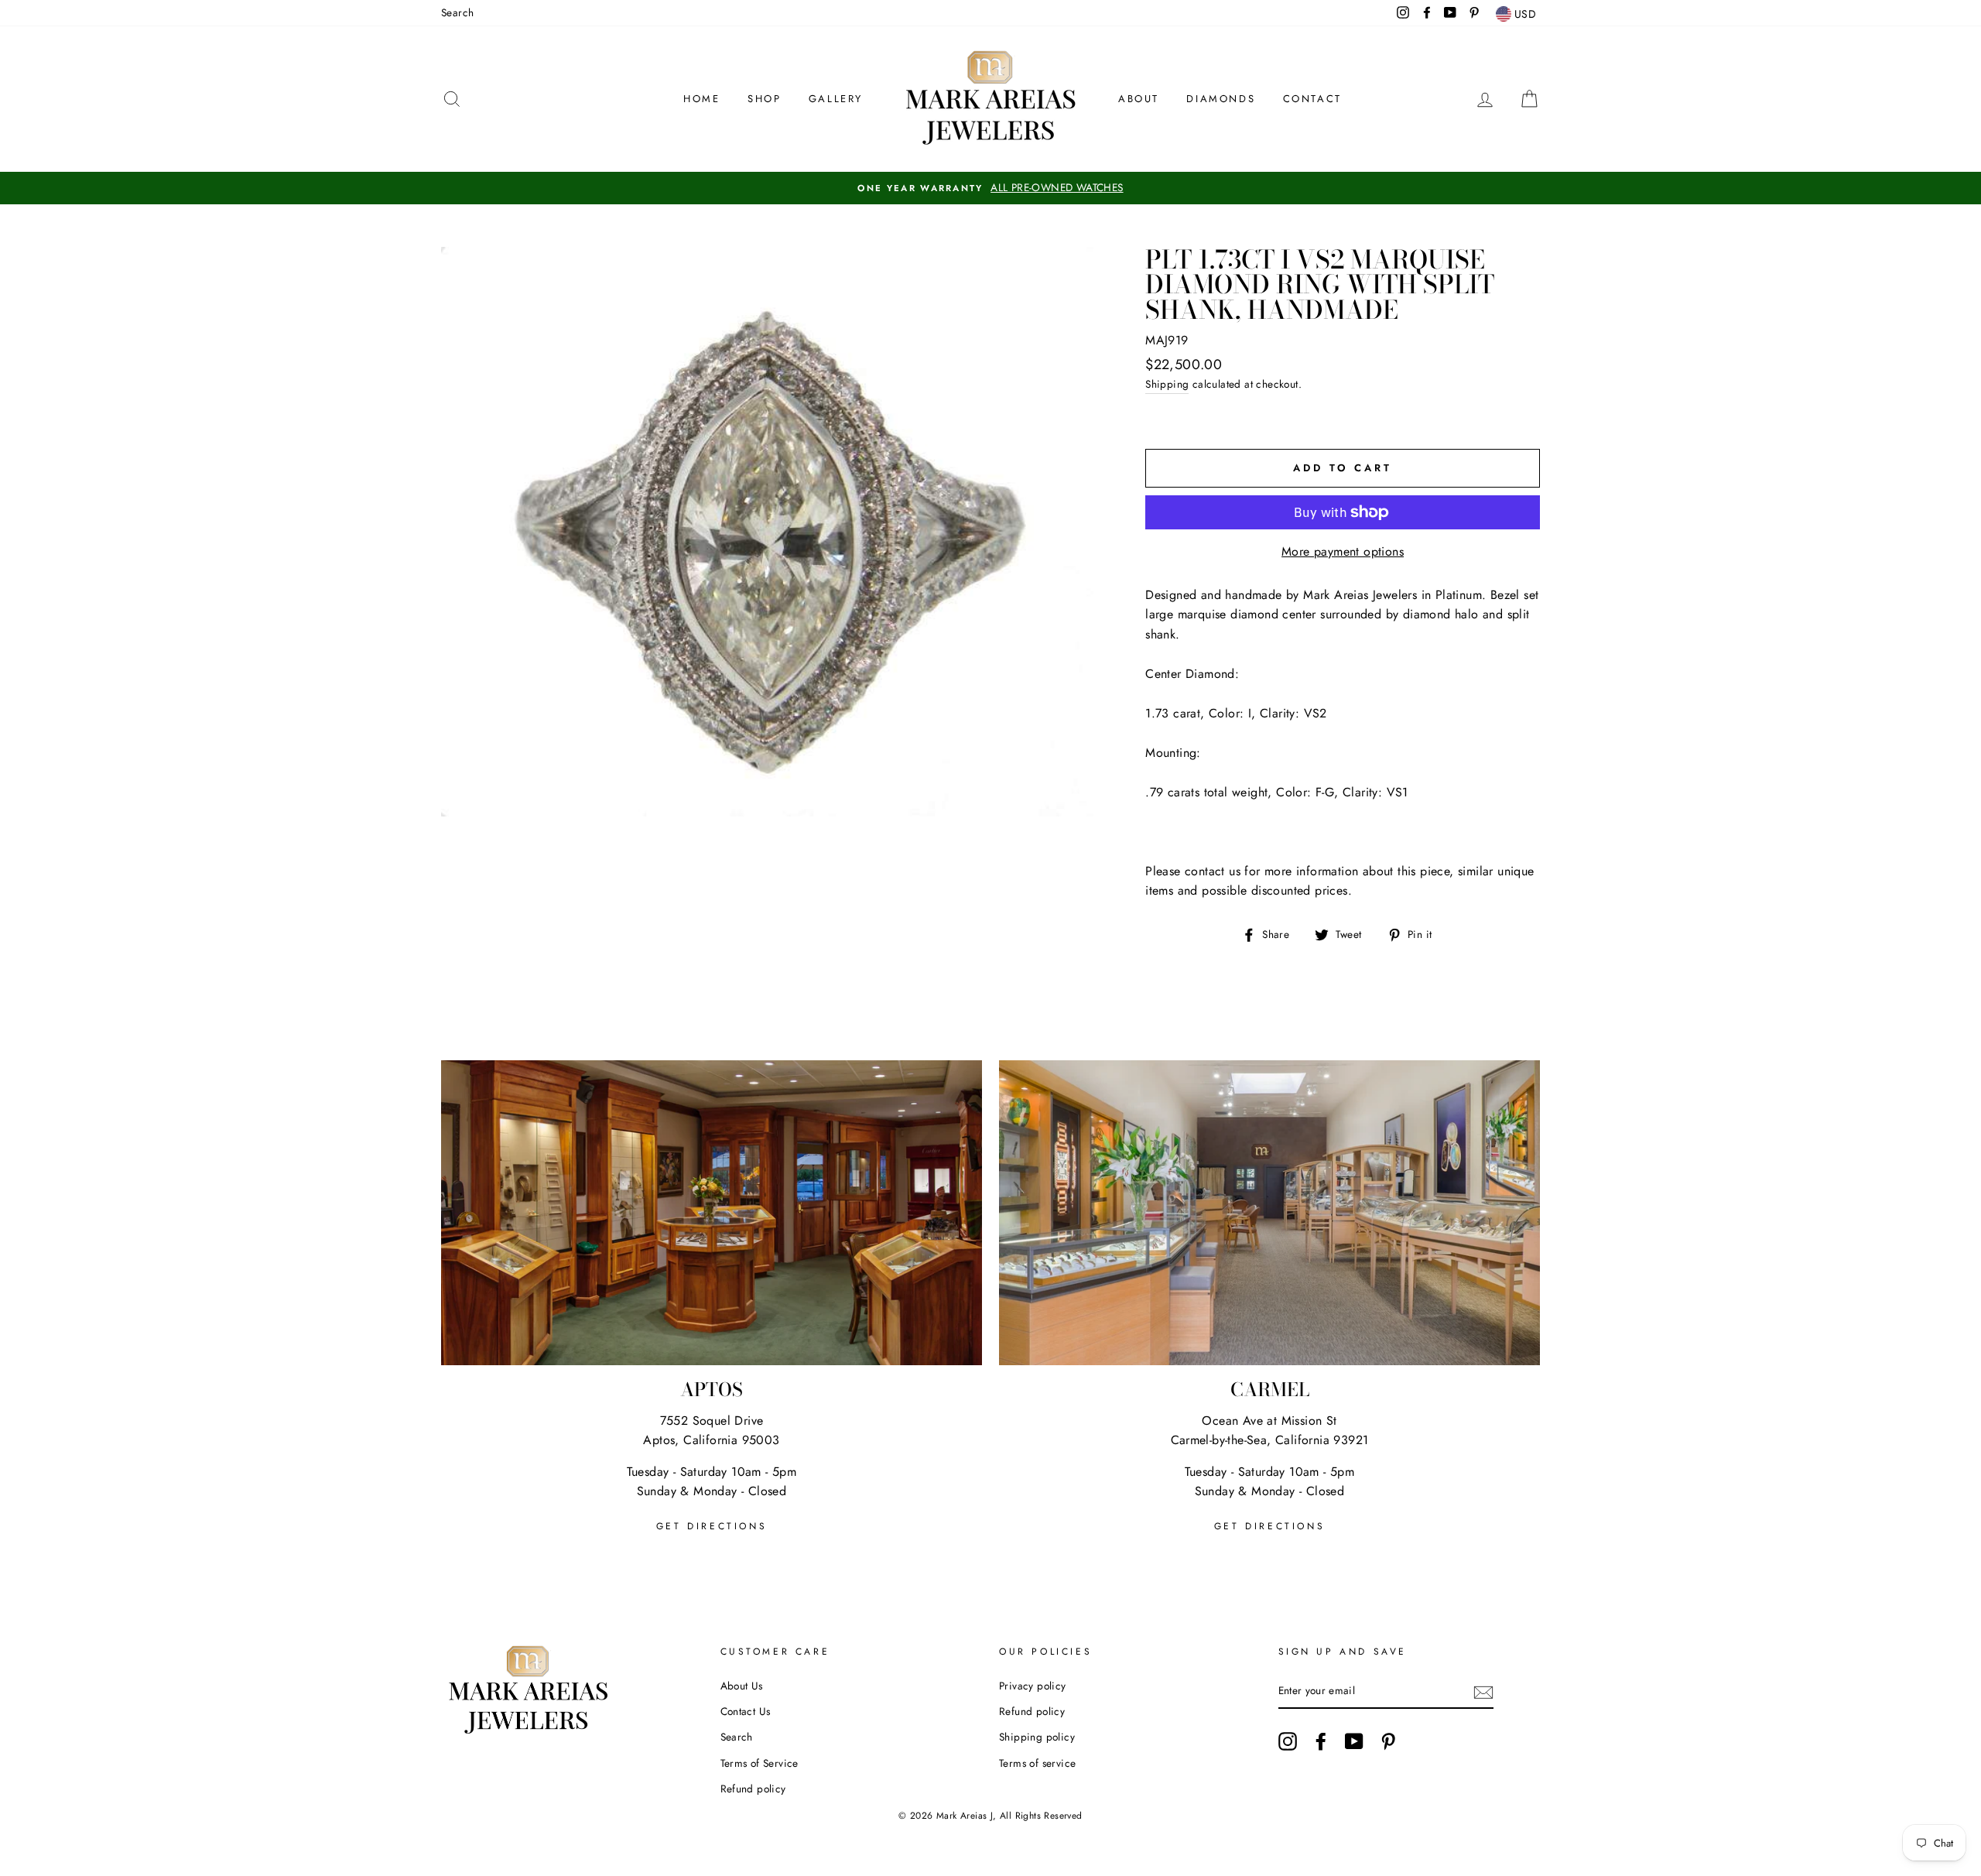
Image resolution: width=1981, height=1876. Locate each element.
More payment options (1343, 551)
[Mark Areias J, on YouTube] (1354, 1741)
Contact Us (746, 1711)
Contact (1312, 99)
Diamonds (1221, 99)
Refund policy (753, 1789)
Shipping (1167, 384)
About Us (742, 1686)
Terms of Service (760, 1763)
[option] (990, 188)
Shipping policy (1037, 1737)
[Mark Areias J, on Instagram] (1288, 1741)
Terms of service (1037, 1763)
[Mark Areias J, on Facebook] (1321, 1741)
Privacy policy (1033, 1686)
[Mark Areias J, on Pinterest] (1388, 1741)
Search (457, 12)
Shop (764, 99)
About (1139, 99)
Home (701, 99)
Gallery (836, 99)
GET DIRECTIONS (712, 1526)
